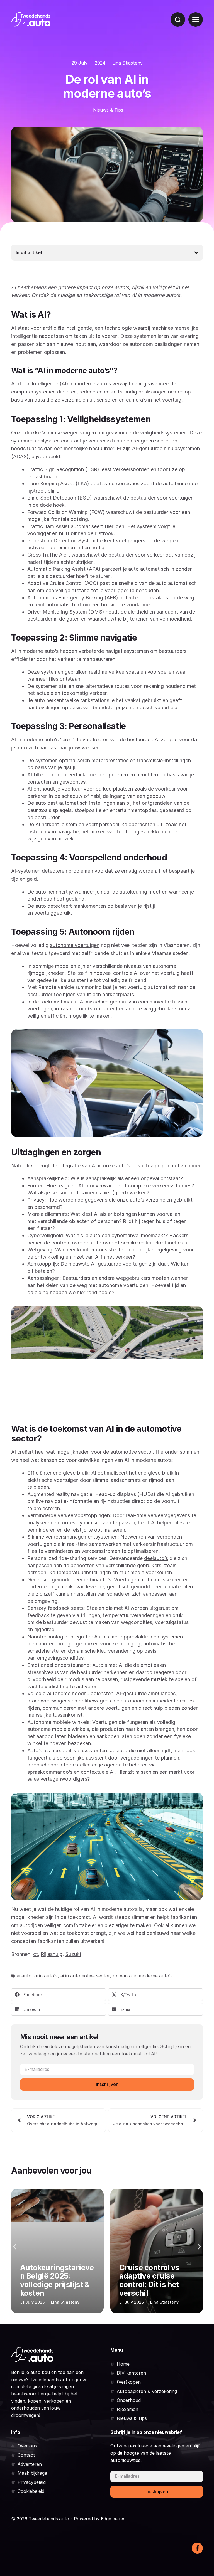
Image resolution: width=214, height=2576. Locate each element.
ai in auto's (46, 1976)
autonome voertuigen (75, 945)
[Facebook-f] (197, 2548)
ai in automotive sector (85, 1976)
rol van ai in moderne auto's (143, 1976)
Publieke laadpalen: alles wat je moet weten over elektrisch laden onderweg (154, 2276)
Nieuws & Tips (108, 110)
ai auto (24, 1976)
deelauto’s (156, 1558)
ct (36, 1954)
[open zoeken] (178, 19)
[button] (59, 1995)
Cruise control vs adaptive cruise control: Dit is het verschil (50, 2280)
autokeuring (133, 892)
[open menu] (196, 19)
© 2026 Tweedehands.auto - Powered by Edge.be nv (68, 2519)
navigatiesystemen (127, 651)
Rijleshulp (52, 1954)
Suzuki (73, 1954)
